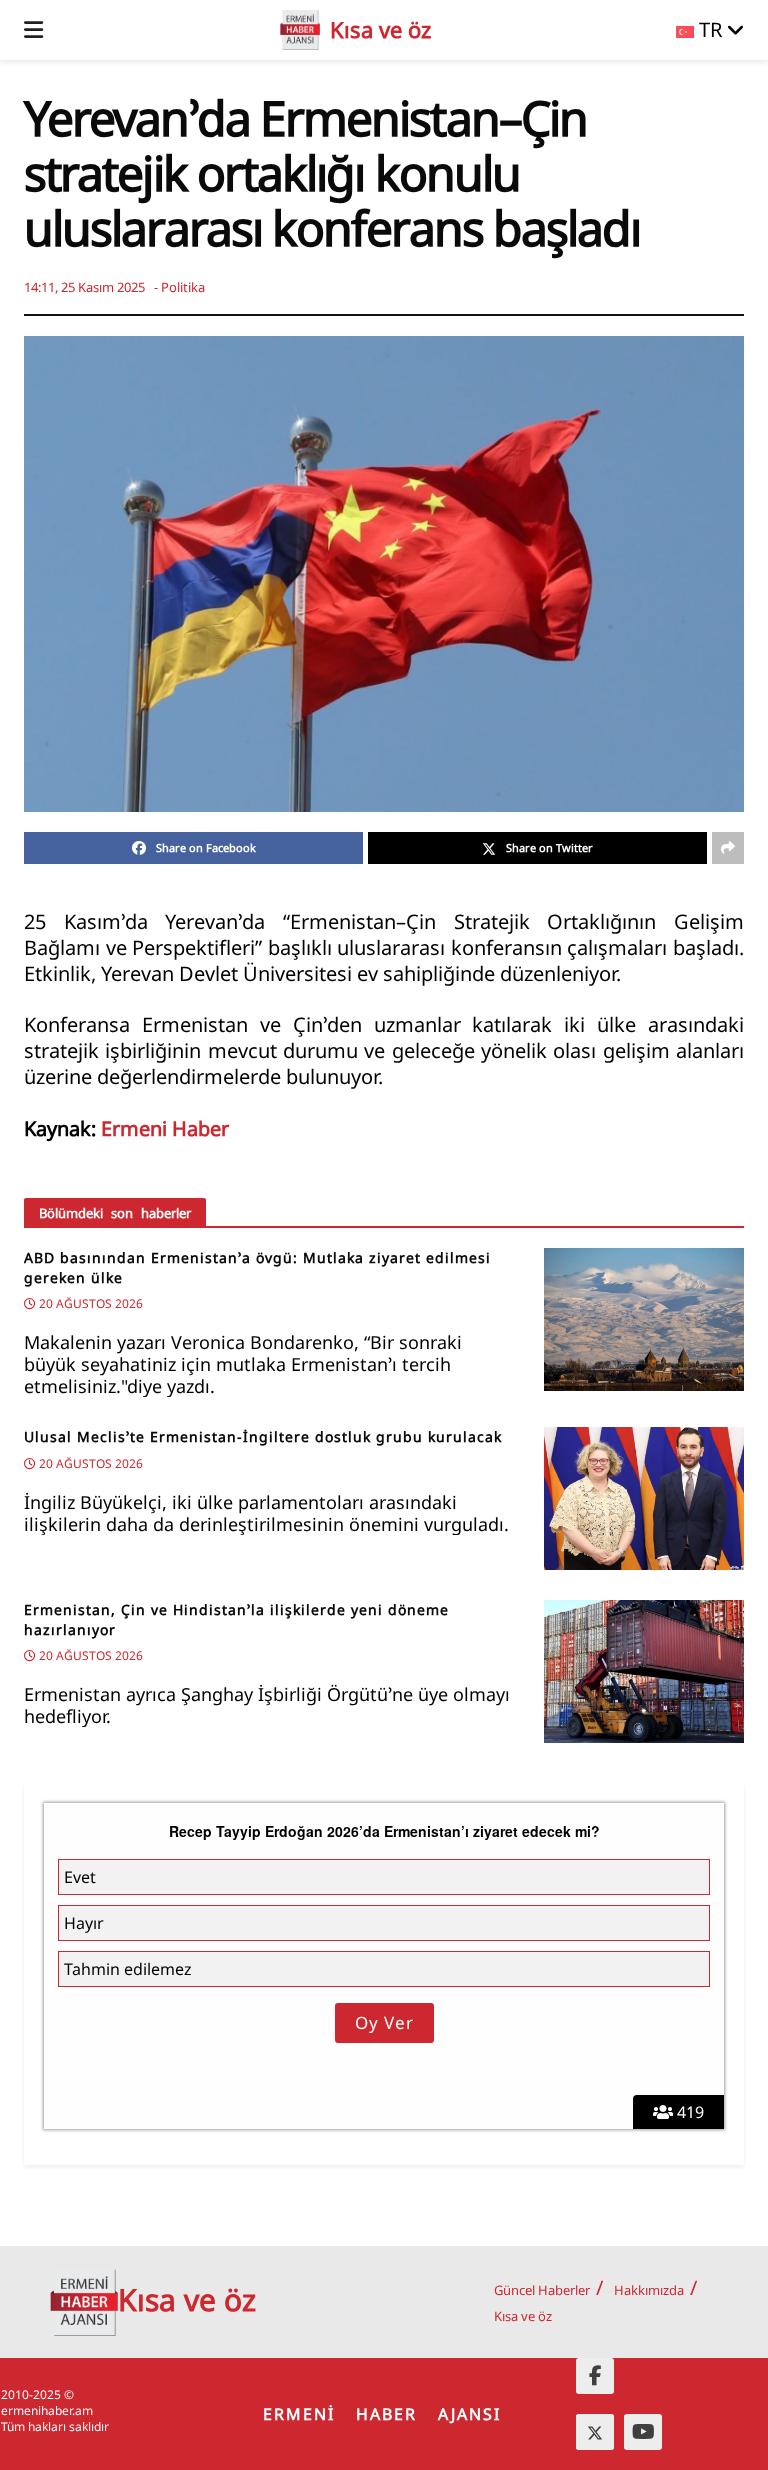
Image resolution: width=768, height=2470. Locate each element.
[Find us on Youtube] (643, 2432)
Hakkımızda (649, 2290)
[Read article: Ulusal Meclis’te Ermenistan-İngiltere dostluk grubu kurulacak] (644, 1498)
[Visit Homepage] (300, 30)
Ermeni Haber (165, 1128)
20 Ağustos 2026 (89, 1303)
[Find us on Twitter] (595, 2432)
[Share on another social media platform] (728, 848)
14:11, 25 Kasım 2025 (84, 287)
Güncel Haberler (542, 2290)
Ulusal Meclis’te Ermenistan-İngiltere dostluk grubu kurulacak (263, 1436)
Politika (183, 287)
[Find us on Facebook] (595, 2376)
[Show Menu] (33, 30)
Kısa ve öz (523, 2316)
